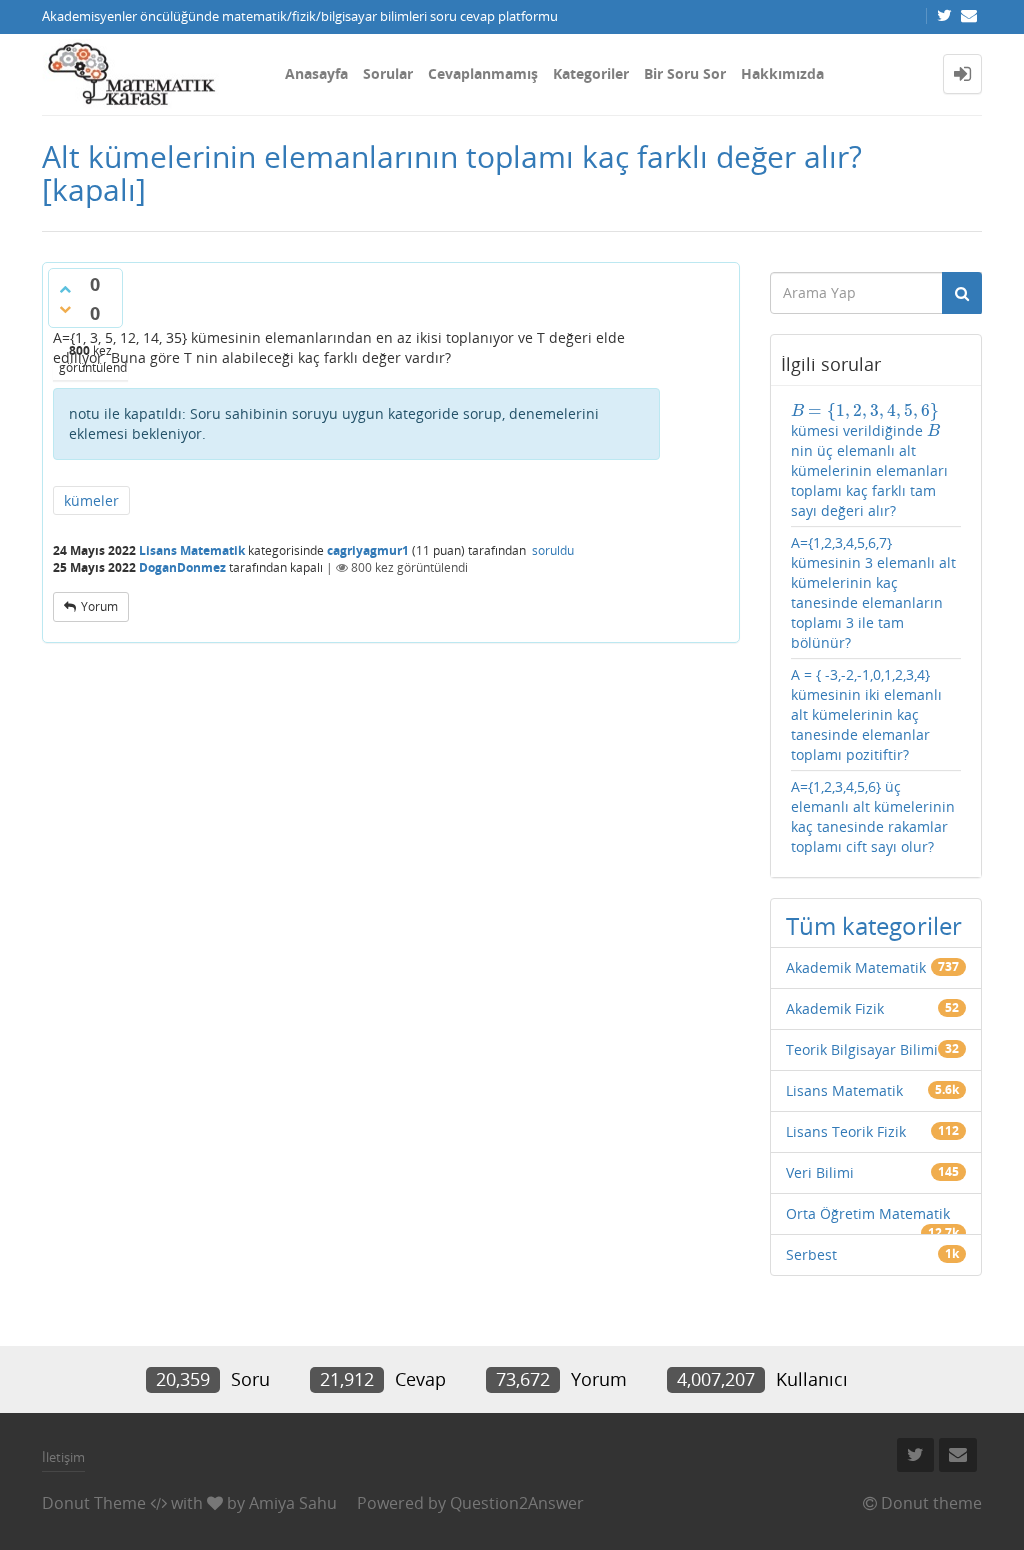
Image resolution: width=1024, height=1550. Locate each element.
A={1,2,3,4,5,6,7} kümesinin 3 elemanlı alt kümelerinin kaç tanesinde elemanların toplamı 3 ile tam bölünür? (873, 592)
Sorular (388, 73)
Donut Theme (94, 1503)
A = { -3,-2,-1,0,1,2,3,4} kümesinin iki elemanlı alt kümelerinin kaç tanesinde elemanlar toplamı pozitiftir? (866, 714)
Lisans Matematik (192, 550)
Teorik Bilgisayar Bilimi (862, 1049)
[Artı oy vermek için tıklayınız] (65, 289)
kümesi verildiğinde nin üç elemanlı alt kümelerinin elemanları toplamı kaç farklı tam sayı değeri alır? (869, 460)
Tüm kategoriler (874, 925)
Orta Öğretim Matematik (868, 1213)
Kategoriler (591, 73)
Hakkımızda (782, 73)
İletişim (63, 1457)
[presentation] (865, 410)
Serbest (811, 1254)
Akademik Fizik (835, 1008)
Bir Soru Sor (685, 73)
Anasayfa (316, 73)
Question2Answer (517, 1503)
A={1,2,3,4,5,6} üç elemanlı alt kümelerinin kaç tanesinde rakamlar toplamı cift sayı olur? (873, 816)
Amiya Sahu (293, 1503)
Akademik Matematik (856, 967)
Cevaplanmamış (483, 73)
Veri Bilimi (820, 1172)
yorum (99, 606)
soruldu (553, 550)
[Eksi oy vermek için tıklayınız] (65, 309)
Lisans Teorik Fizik (846, 1131)
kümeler (91, 500)
